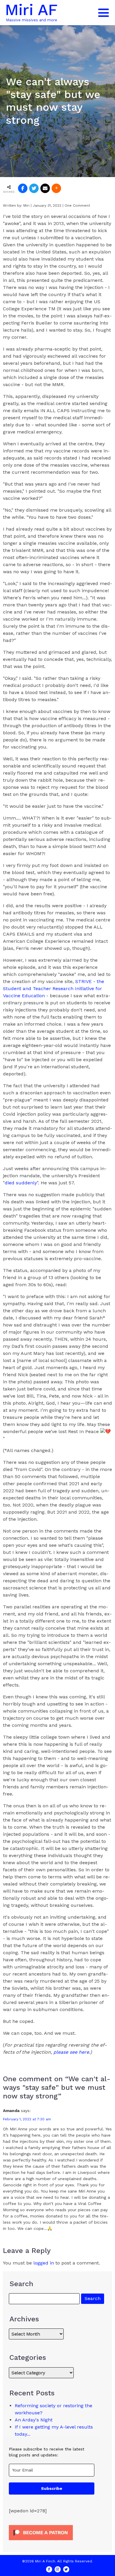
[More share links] (56, 188)
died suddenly (21, 1183)
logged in (44, 2263)
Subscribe (52, 2488)
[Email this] (45, 188)
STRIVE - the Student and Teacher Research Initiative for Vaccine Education (54, 989)
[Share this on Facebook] (23, 188)
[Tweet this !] (34, 188)
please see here (71, 2052)
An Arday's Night (34, 2420)
